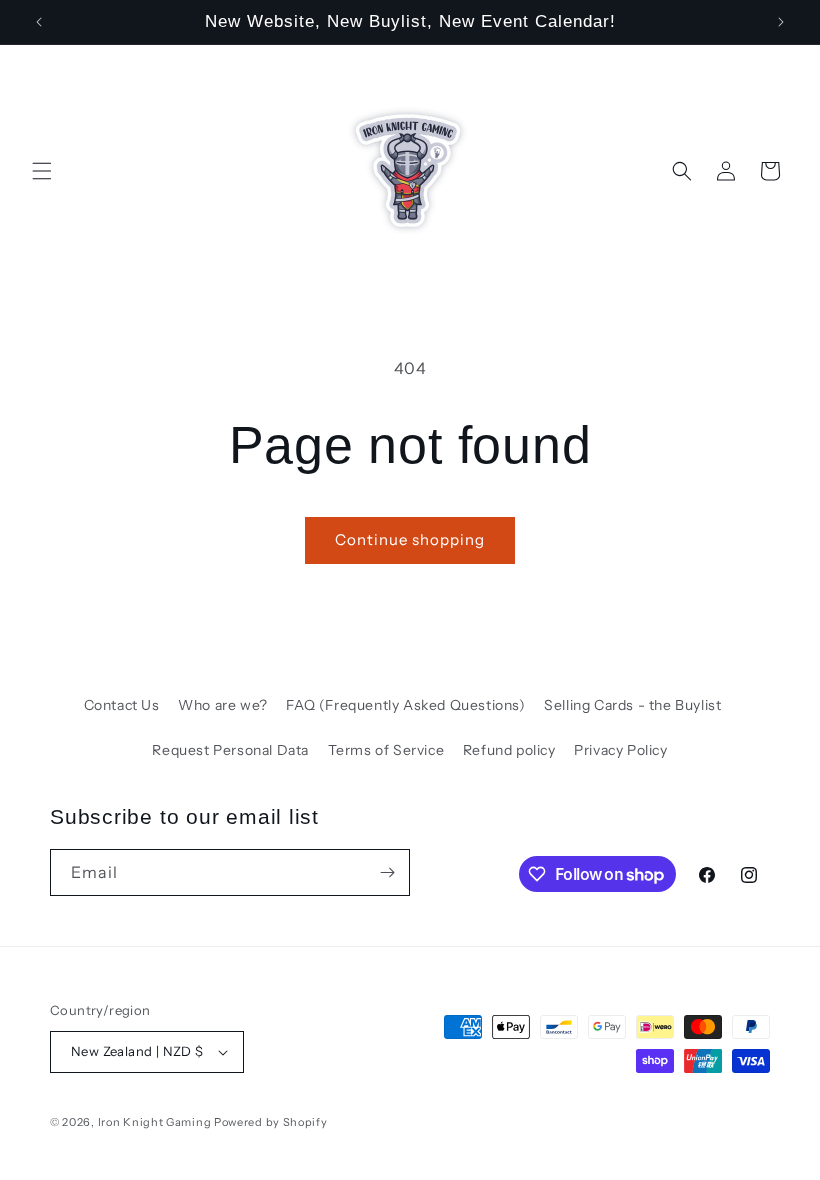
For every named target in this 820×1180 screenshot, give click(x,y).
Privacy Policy (620, 750)
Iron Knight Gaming (155, 1122)
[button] (42, 171)
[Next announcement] (781, 22)
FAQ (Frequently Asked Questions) (405, 705)
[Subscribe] (387, 872)
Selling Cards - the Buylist (632, 705)
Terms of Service (386, 750)
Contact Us (122, 705)
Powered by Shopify (271, 1122)
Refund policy (509, 750)
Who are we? (223, 705)
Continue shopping (410, 539)
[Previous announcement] (39, 22)
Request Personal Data (230, 750)
